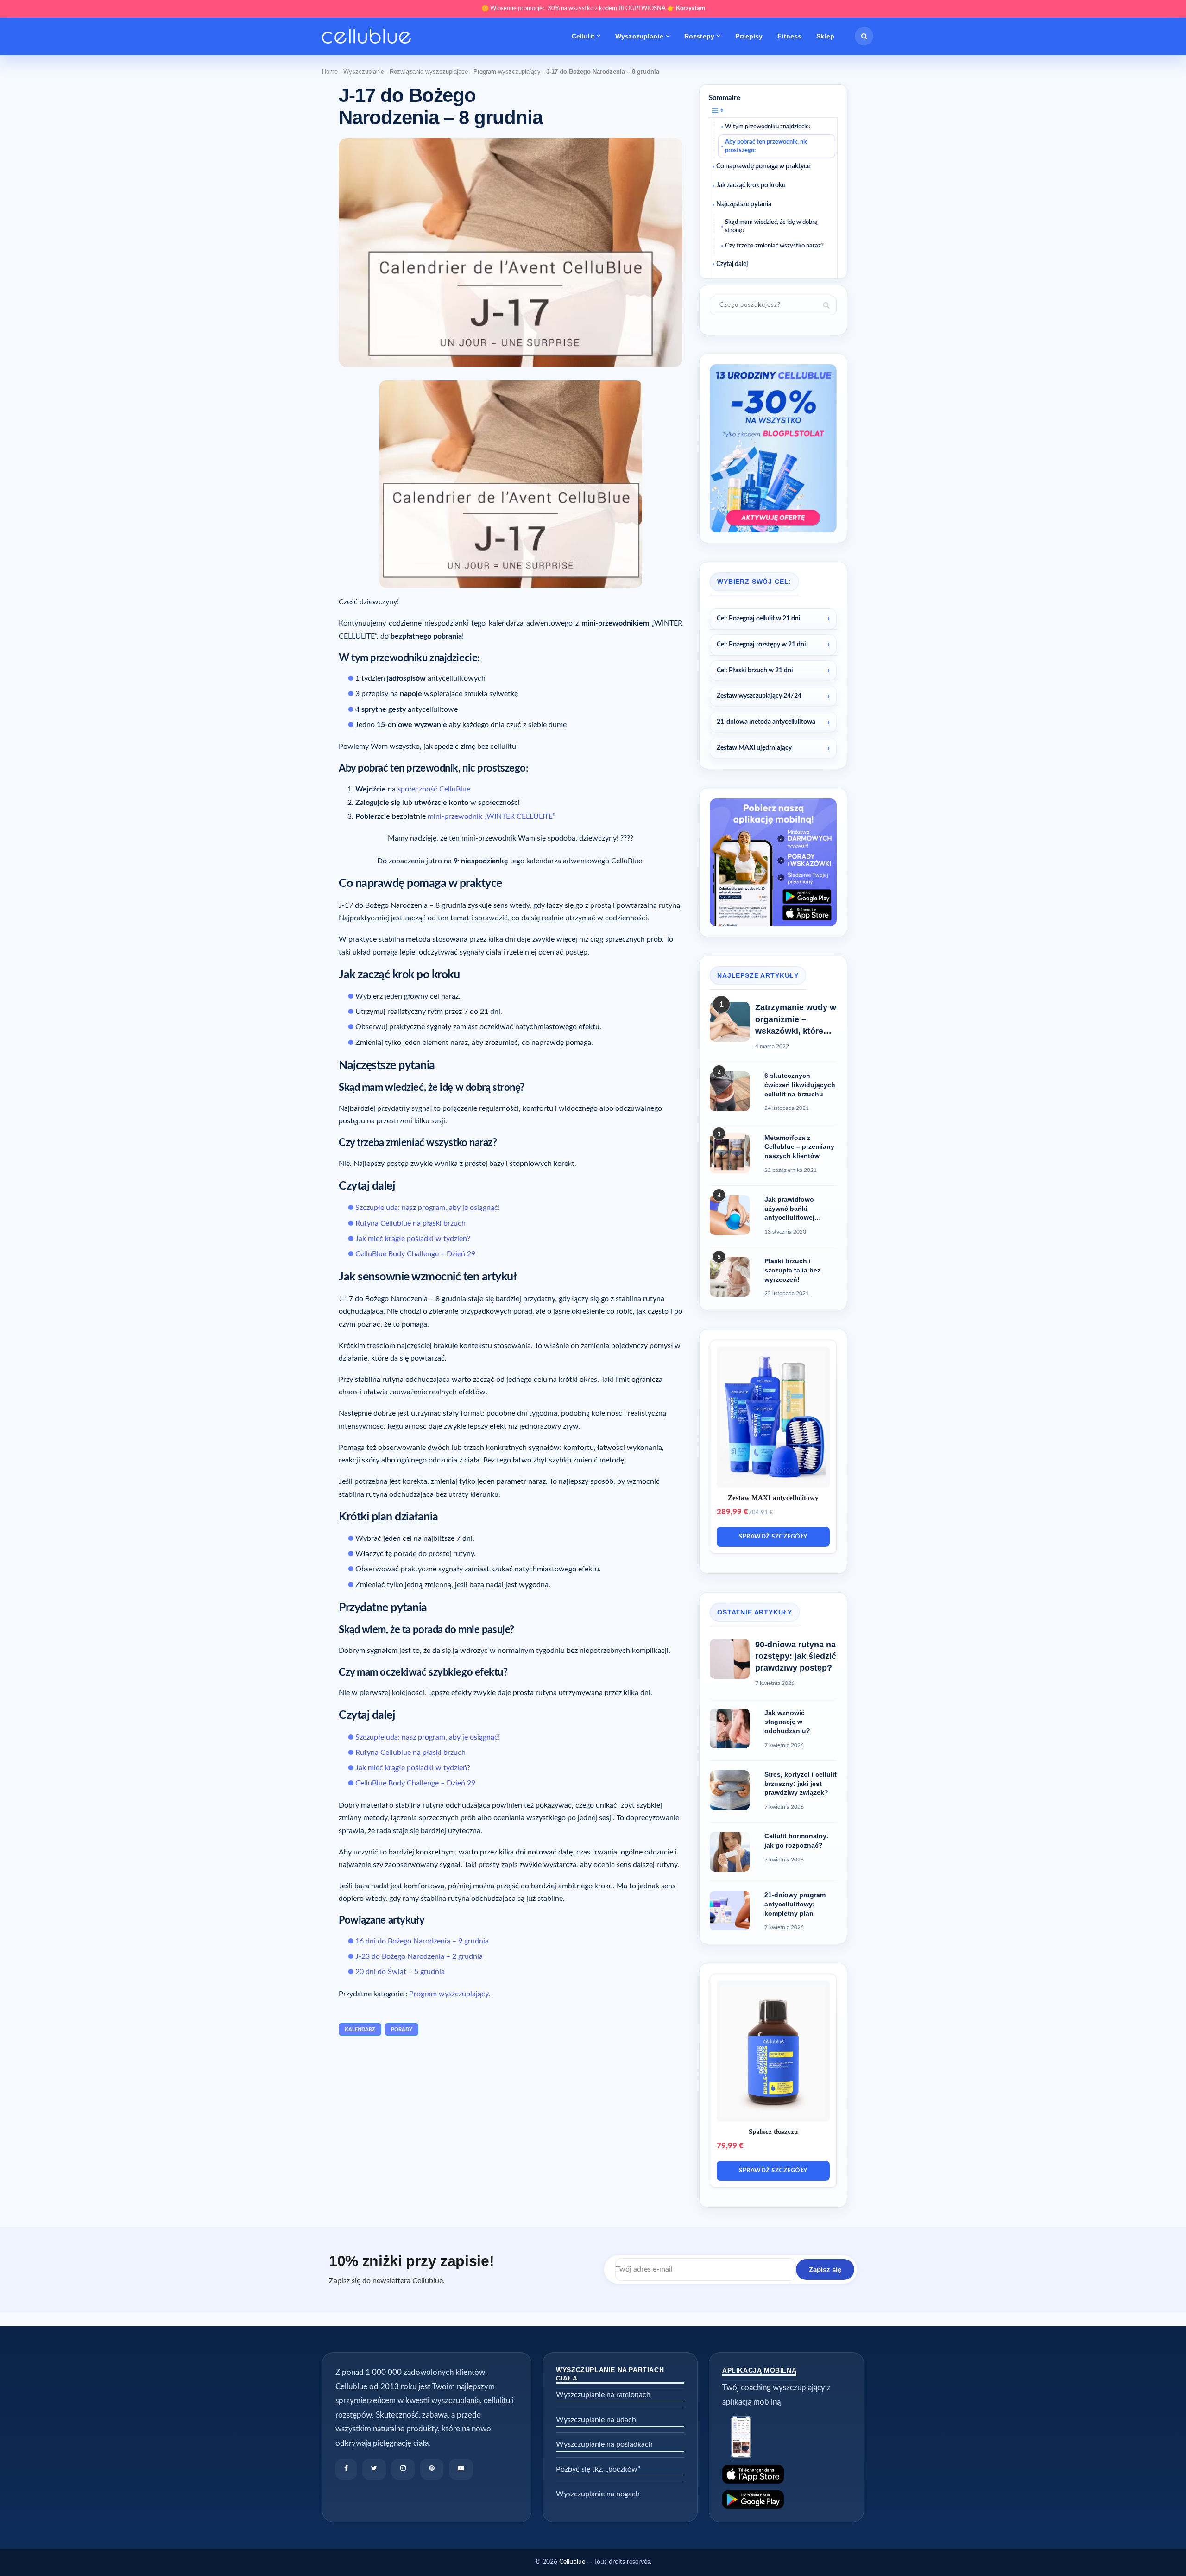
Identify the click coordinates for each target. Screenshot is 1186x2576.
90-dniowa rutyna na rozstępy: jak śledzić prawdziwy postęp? (796, 1656)
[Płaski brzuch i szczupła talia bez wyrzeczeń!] (730, 1277)
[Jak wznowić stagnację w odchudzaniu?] (730, 1728)
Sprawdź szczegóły (773, 1537)
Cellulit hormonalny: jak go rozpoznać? (797, 1841)
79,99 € (730, 2146)
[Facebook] (346, 2469)
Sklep (825, 36)
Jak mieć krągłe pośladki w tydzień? (413, 1239)
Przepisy (749, 36)
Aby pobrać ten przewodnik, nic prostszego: (766, 146)
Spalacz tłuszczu (773, 2132)
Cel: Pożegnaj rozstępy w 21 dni (761, 645)
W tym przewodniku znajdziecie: (768, 127)
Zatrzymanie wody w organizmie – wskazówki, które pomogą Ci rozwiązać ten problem (796, 1020)
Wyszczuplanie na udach (596, 2420)
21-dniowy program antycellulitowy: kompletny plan (795, 1904)
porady (402, 2029)
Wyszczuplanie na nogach (598, 2494)
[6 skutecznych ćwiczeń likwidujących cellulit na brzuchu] (730, 1091)
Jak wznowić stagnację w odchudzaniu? (787, 1722)
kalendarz (360, 2029)
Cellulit (583, 36)
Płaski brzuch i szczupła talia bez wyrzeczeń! (792, 1270)
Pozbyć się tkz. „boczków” (598, 2469)
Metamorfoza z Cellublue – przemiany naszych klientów (799, 1147)
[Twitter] (374, 2469)
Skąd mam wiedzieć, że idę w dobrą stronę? (771, 226)
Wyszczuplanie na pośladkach (604, 2444)
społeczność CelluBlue (434, 789)
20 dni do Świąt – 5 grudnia (400, 1972)
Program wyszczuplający (507, 72)
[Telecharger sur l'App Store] (786, 2474)
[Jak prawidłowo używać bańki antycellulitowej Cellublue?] (730, 1215)
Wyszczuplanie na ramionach (603, 2395)
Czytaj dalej (732, 264)
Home (330, 72)
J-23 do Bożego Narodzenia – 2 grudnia (419, 1956)
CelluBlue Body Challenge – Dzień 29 (415, 1254)
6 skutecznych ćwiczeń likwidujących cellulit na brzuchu (800, 1085)
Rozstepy (699, 36)
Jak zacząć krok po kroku (751, 185)
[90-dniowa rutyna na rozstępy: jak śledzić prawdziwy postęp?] (730, 1659)
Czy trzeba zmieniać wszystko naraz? (774, 246)
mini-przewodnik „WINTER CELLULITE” (492, 816)
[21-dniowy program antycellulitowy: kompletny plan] (730, 1911)
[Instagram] (403, 2469)
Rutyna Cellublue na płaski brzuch (410, 1223)
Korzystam (691, 9)
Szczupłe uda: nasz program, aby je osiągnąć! (428, 1208)
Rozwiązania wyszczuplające (429, 72)
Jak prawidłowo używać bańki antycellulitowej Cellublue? (789, 1209)
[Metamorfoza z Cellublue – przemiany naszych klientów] (730, 1153)
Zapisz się (825, 2269)
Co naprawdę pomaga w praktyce (763, 166)
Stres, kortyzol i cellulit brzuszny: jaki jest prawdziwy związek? (801, 1783)
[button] (864, 36)
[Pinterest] (432, 2469)
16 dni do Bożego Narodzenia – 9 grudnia (422, 1941)
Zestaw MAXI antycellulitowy (773, 1498)
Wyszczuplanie (639, 36)
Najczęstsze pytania (744, 204)
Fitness (789, 36)
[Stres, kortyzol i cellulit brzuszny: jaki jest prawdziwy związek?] (730, 1790)
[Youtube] (461, 2469)
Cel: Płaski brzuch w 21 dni (755, 671)
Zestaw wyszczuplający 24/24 (759, 696)
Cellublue (572, 2562)
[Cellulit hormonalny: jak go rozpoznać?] (730, 1852)
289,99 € (732, 1512)
